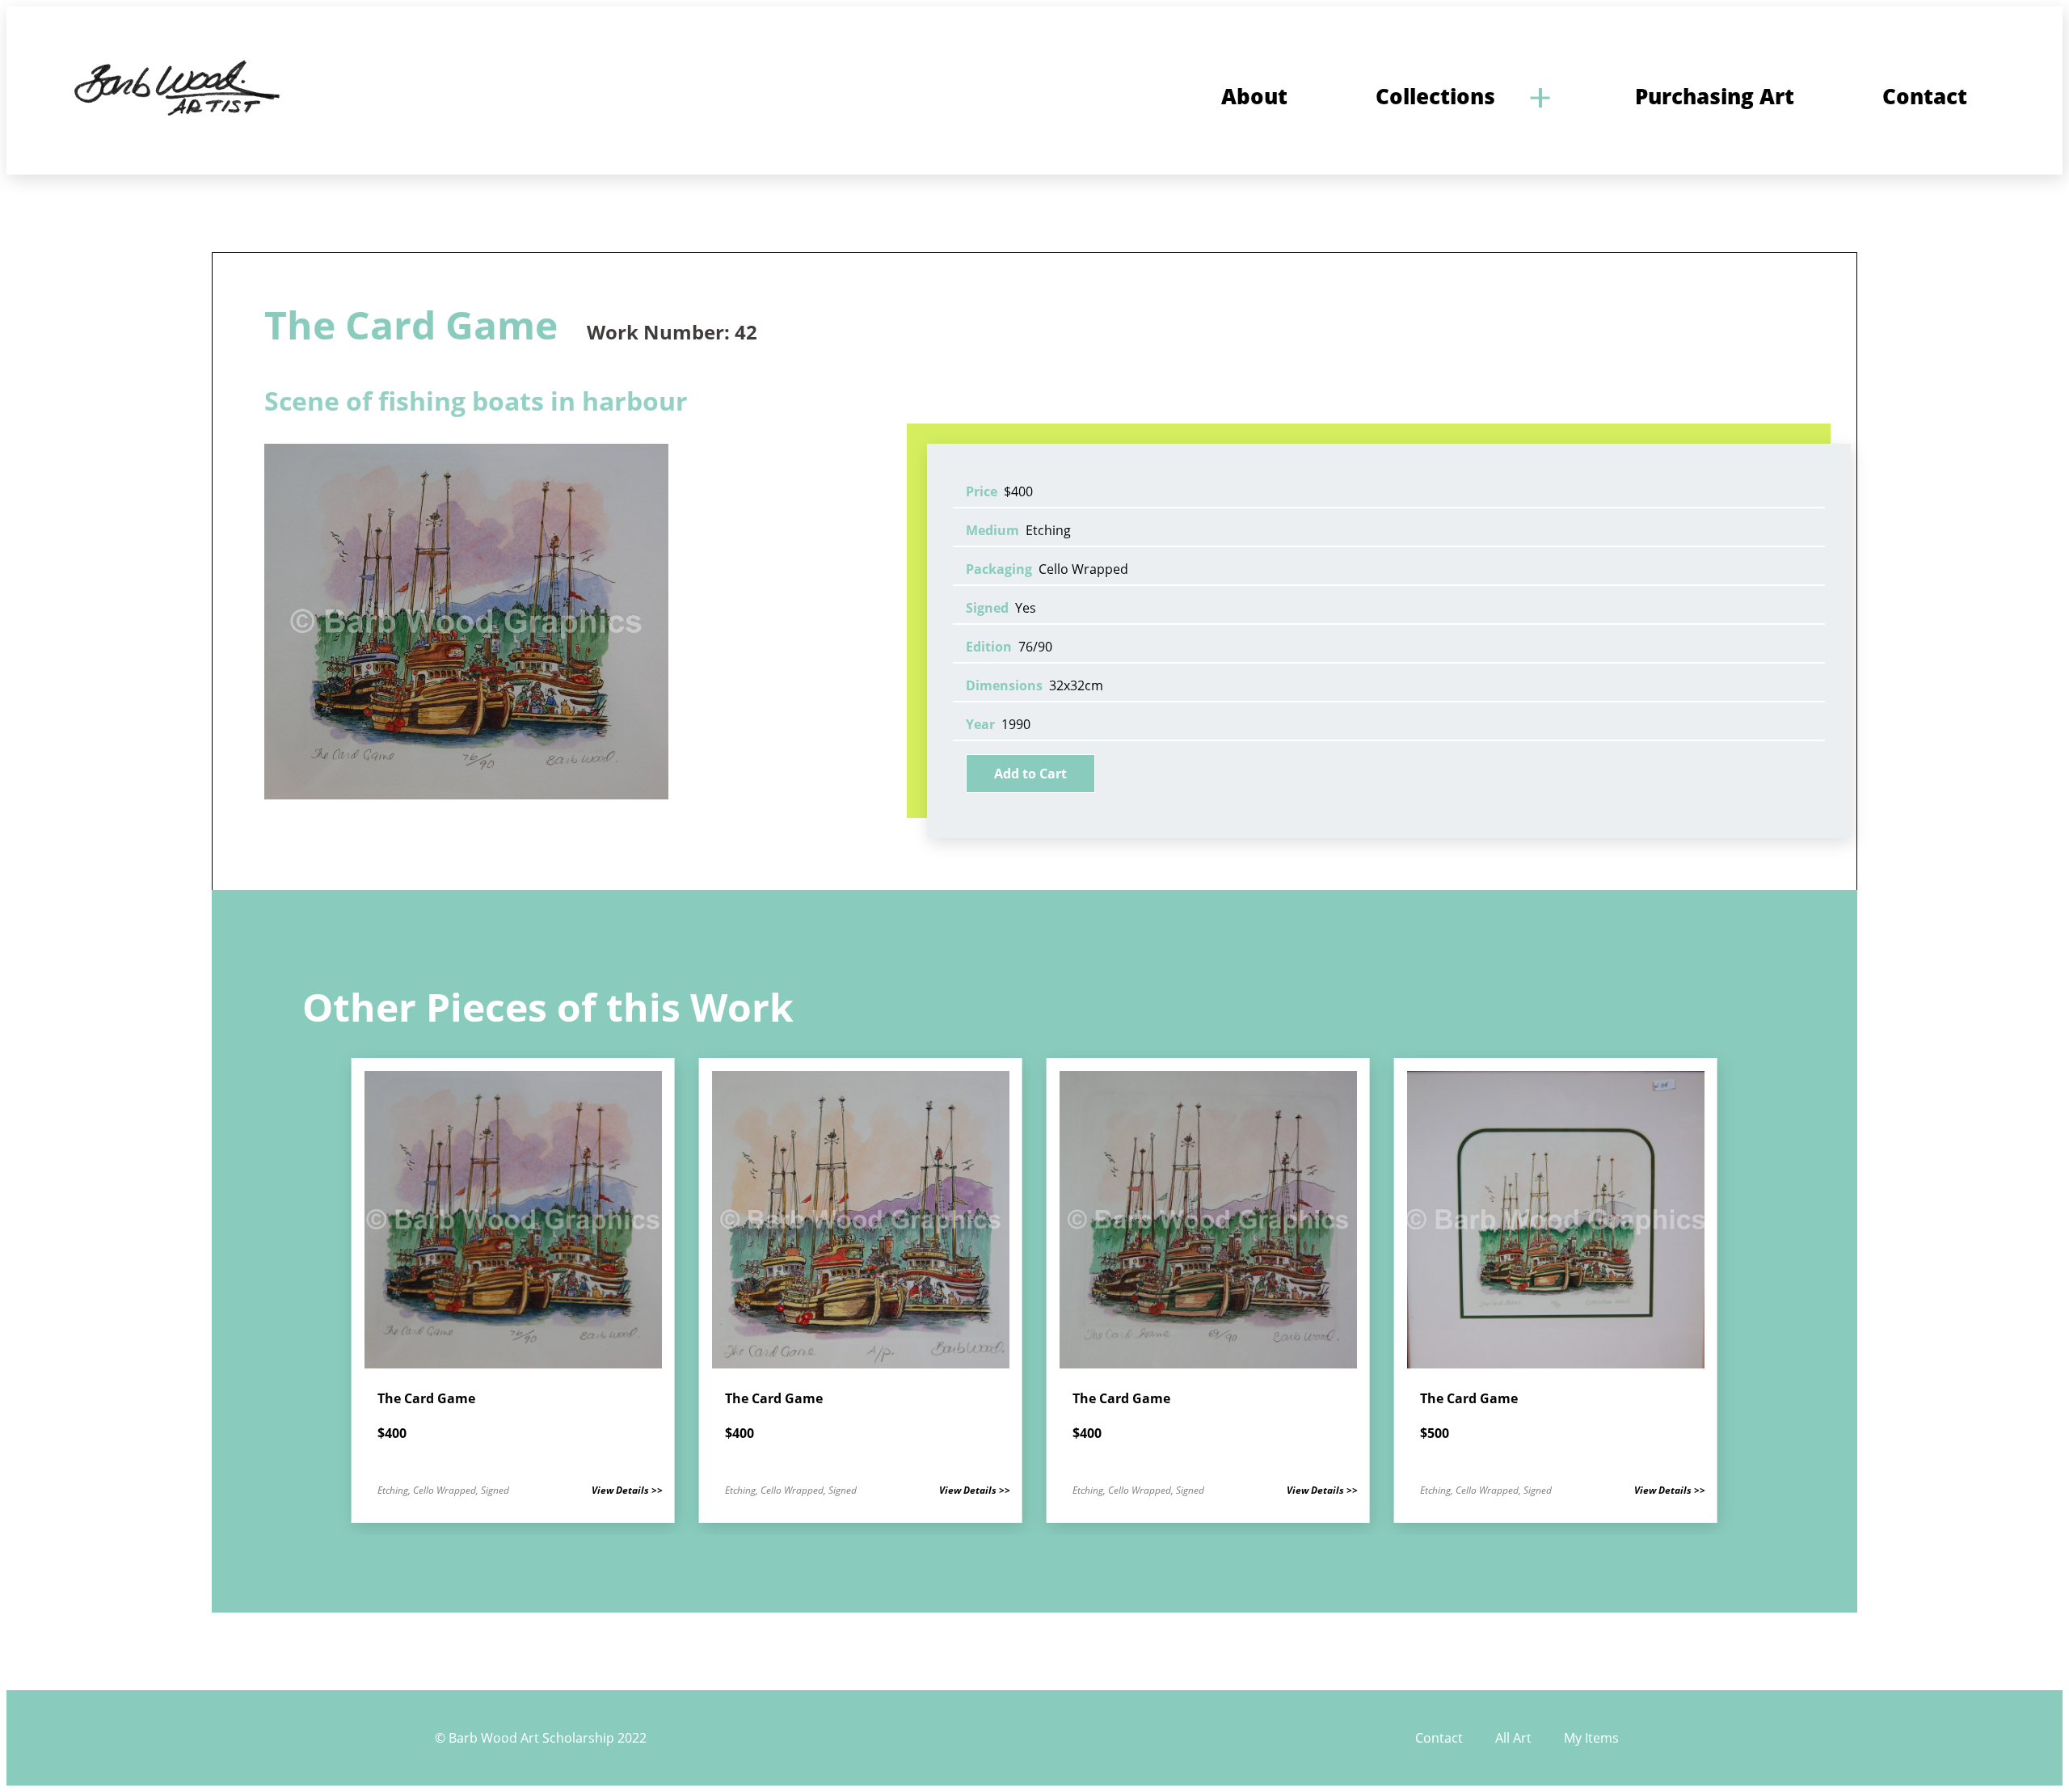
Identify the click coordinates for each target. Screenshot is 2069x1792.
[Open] (1539, 97)
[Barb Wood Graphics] (175, 116)
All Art (1513, 1738)
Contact (1439, 1738)
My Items (1591, 1738)
